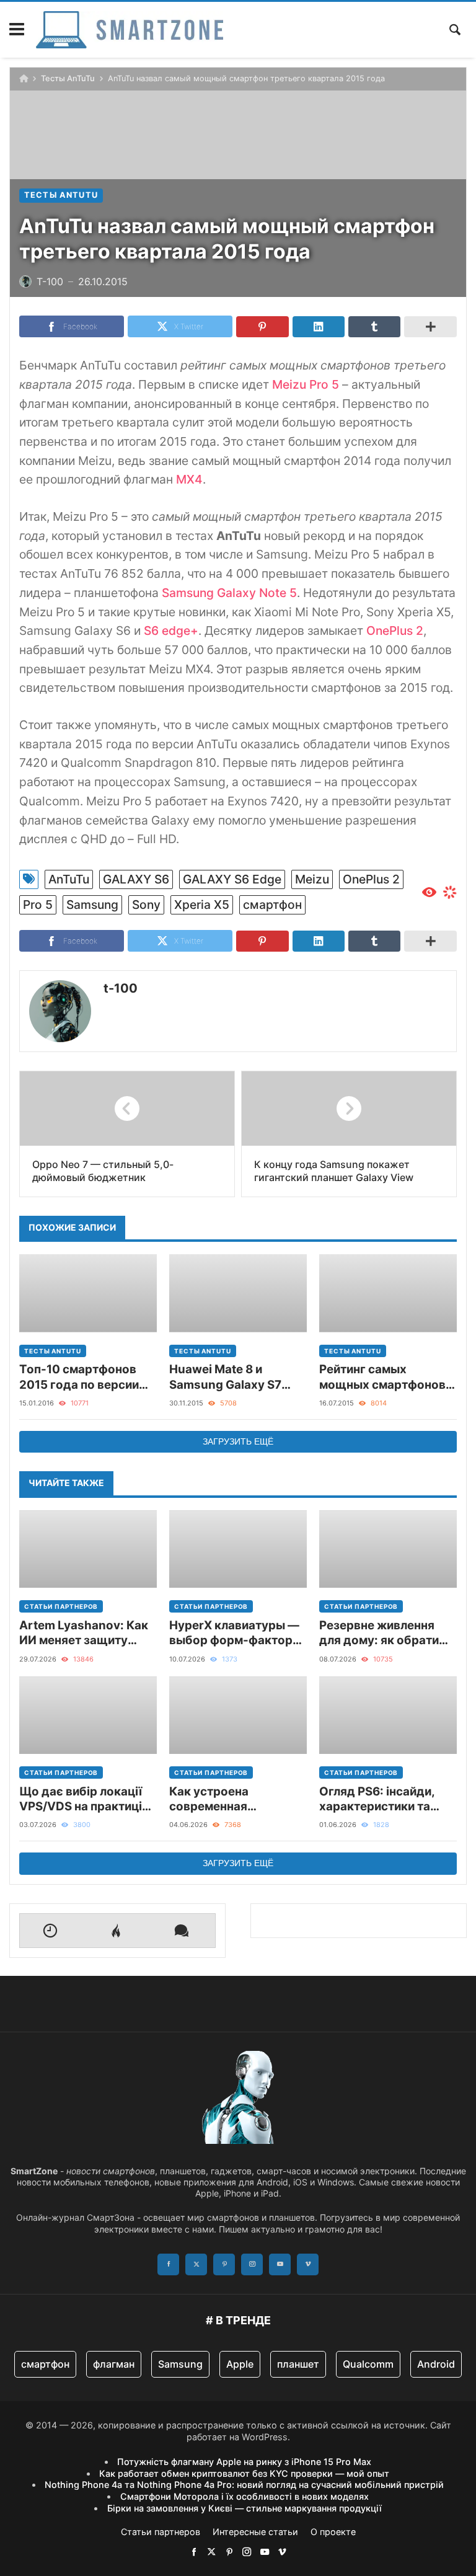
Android (436, 2364)
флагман (114, 2364)
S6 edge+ (171, 631)
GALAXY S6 (136, 879)
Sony (146, 905)
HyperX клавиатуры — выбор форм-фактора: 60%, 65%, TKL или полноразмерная (236, 1633)
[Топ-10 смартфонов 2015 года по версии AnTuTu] (88, 1293)
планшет (298, 2364)
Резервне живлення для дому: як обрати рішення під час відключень (379, 1633)
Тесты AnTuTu (68, 78)
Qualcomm (368, 2364)
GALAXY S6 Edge (232, 879)
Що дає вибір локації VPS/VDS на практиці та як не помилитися (81, 1799)
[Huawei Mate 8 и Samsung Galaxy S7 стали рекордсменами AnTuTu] (238, 1293)
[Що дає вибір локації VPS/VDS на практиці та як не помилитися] (88, 1715)
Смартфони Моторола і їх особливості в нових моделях (245, 2496)
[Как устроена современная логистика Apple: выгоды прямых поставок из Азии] (238, 1715)
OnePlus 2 (395, 631)
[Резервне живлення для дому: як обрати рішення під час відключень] (388, 1549)
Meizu (312, 879)
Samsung (92, 905)
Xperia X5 (202, 905)
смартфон (272, 905)
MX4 (189, 479)
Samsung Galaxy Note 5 (229, 593)
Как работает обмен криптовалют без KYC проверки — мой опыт (244, 2473)
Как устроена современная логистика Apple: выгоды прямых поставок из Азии (220, 1799)
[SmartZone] (130, 30)
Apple (240, 2364)
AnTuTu (69, 879)
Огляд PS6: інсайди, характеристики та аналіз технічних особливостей (377, 1799)
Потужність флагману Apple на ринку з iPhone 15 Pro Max (244, 2462)
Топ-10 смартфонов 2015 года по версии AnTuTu (79, 1377)
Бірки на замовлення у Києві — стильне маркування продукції (245, 2508)
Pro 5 (38, 905)
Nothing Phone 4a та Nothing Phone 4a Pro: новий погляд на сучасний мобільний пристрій (244, 2485)
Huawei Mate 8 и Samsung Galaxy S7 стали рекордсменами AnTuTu (235, 1377)
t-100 (121, 988)
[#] (194, 2552)
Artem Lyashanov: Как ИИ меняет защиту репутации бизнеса (84, 1633)
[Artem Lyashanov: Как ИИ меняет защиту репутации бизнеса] (88, 1549)
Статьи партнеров (61, 1606)
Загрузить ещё (238, 1441)
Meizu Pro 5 (306, 384)
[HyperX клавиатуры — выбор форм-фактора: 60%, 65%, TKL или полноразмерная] (238, 1549)
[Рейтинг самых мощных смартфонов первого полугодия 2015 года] (388, 1293)
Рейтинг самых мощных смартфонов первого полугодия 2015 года (382, 1377)
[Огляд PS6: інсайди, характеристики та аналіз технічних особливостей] (388, 1715)
